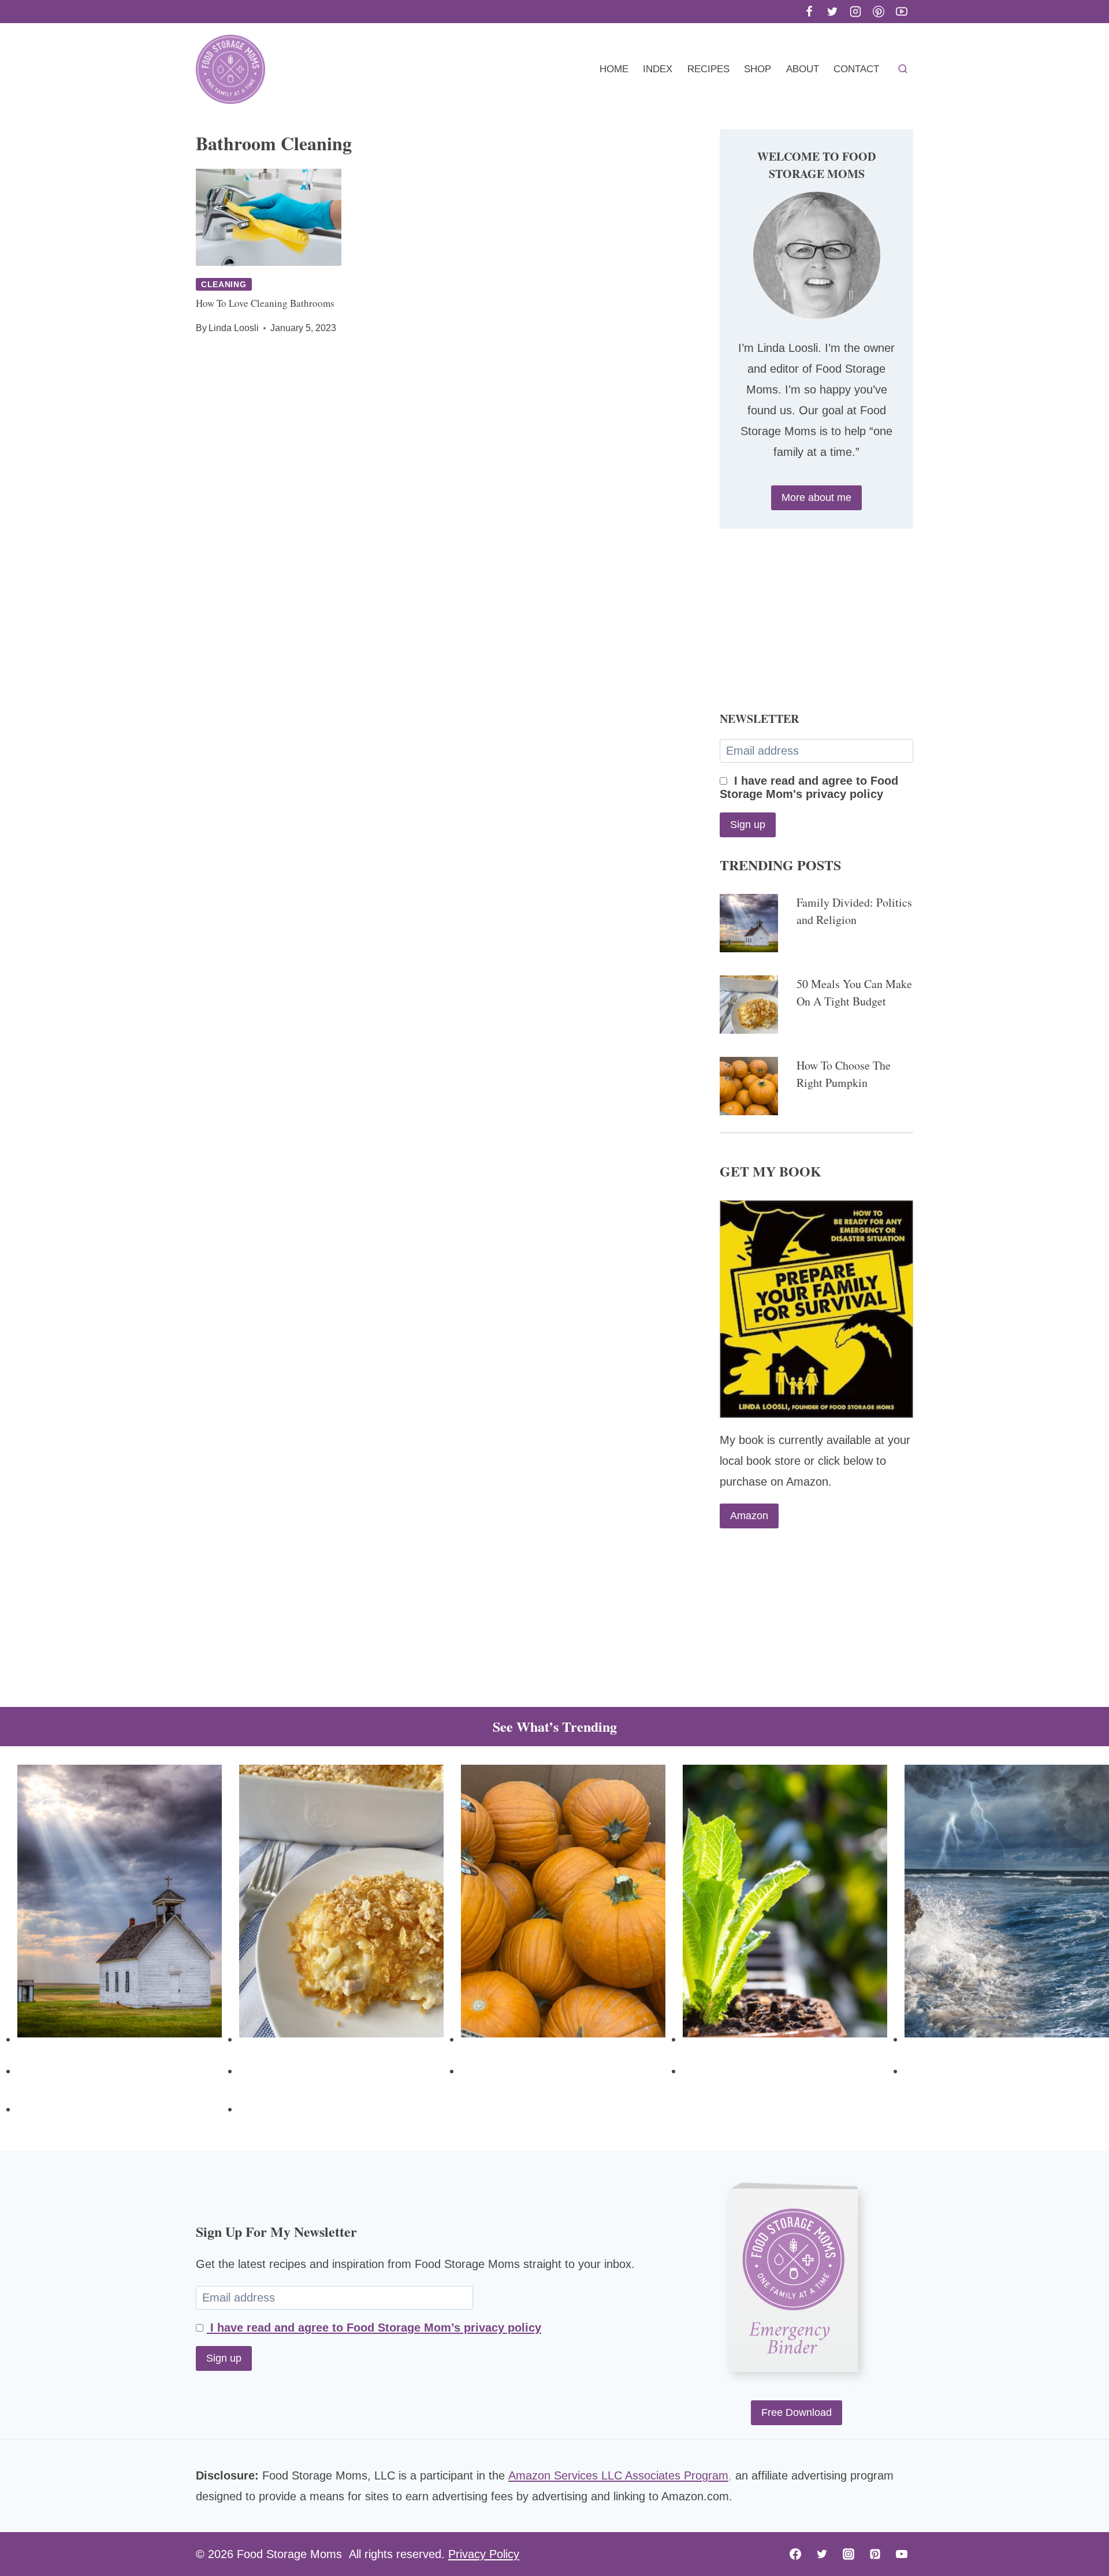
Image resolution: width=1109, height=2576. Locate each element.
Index (658, 69)
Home (614, 69)
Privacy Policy (484, 2554)
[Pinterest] (879, 12)
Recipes (708, 69)
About (803, 69)
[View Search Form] (903, 69)
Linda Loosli (234, 328)
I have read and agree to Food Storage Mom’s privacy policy (374, 2328)
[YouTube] (902, 12)
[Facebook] (809, 12)
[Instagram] (855, 12)
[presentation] (269, 217)
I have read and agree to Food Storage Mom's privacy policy (809, 787)
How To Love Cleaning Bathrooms (265, 303)
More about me (816, 498)
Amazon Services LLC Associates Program (618, 2475)
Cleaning (224, 284)
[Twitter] (832, 12)
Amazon (749, 1516)
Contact (856, 69)
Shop (758, 69)
